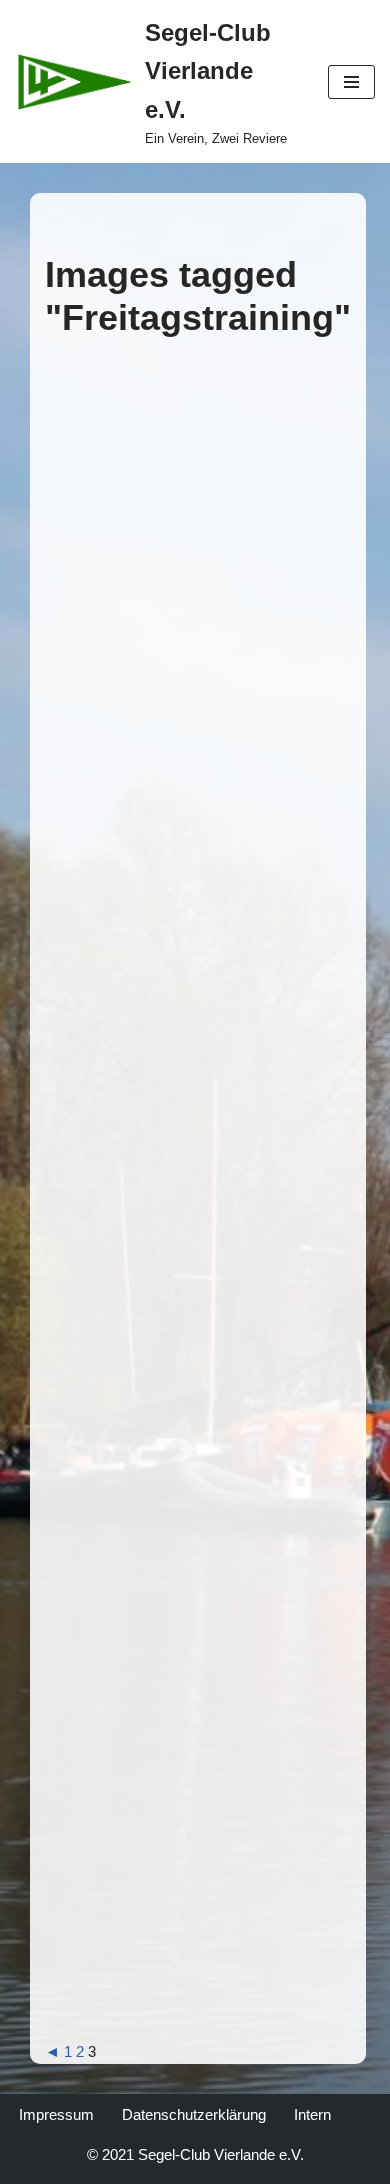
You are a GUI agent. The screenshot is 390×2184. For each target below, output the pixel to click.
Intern (312, 2114)
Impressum (56, 2114)
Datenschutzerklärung (194, 2114)
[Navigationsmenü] (351, 82)
